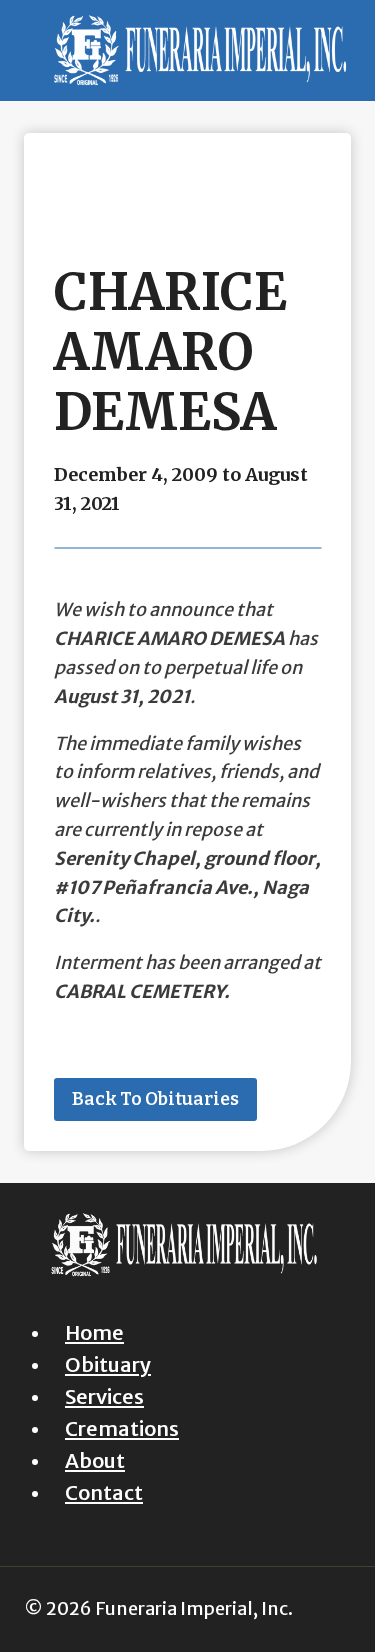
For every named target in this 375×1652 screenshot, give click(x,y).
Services (104, 1396)
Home (94, 1332)
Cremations (122, 1428)
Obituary (108, 1364)
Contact (104, 1492)
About (95, 1460)
